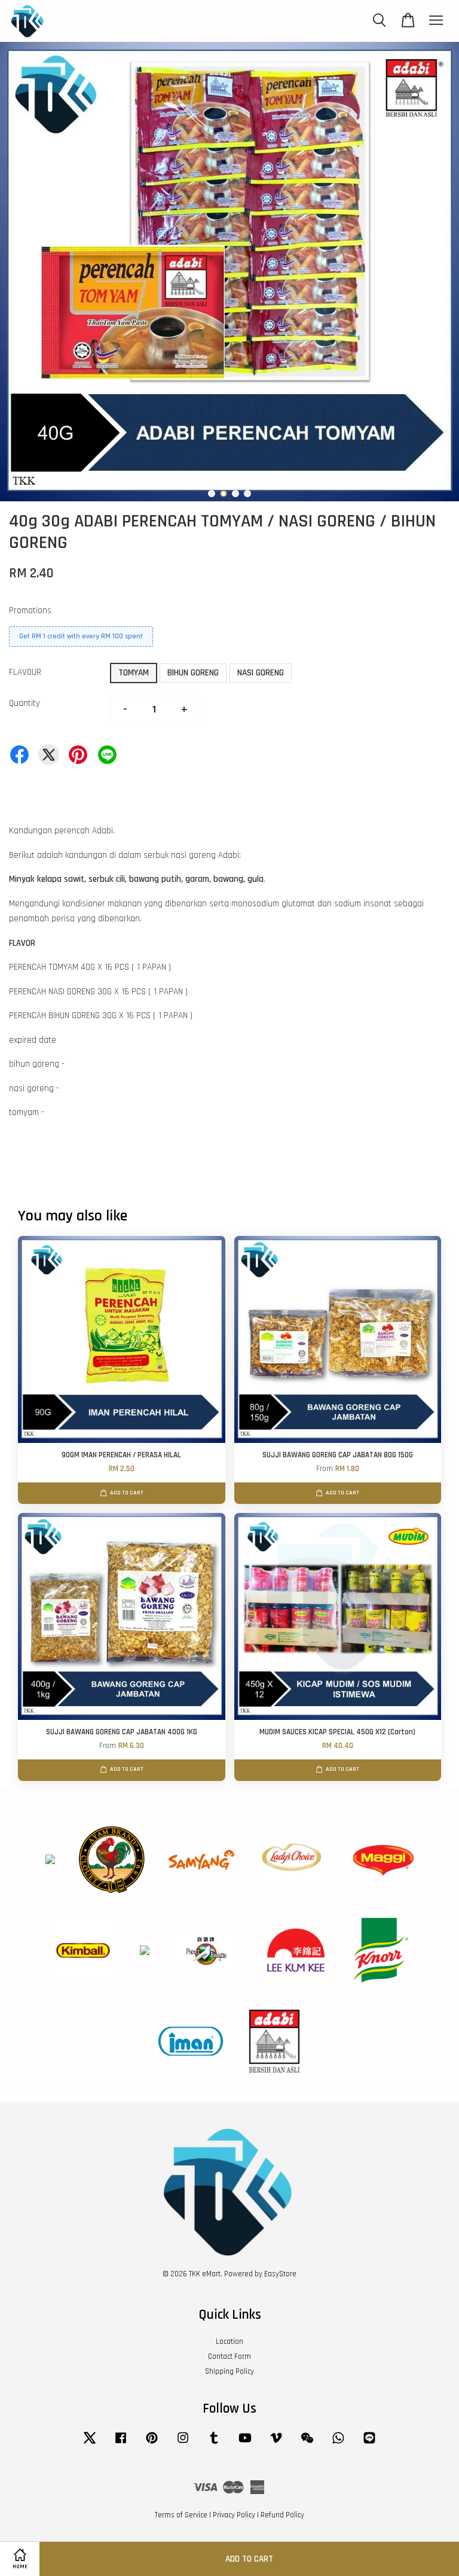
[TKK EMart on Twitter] (90, 2444)
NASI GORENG (261, 673)
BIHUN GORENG (193, 673)
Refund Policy (282, 2515)
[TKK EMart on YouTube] (245, 2444)
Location (229, 2341)
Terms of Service (181, 2515)
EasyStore (280, 2274)
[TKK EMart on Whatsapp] (338, 2444)
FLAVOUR (25, 672)
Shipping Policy (229, 2371)
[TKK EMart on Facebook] (121, 2444)
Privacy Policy (234, 2515)
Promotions (30, 610)
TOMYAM (134, 673)
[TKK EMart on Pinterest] (152, 2444)
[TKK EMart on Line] (369, 2444)
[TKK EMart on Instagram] (183, 2444)
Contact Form (229, 2356)
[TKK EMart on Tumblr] (214, 2444)
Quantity (25, 703)
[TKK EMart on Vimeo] (276, 2444)
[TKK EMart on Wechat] (307, 2444)
